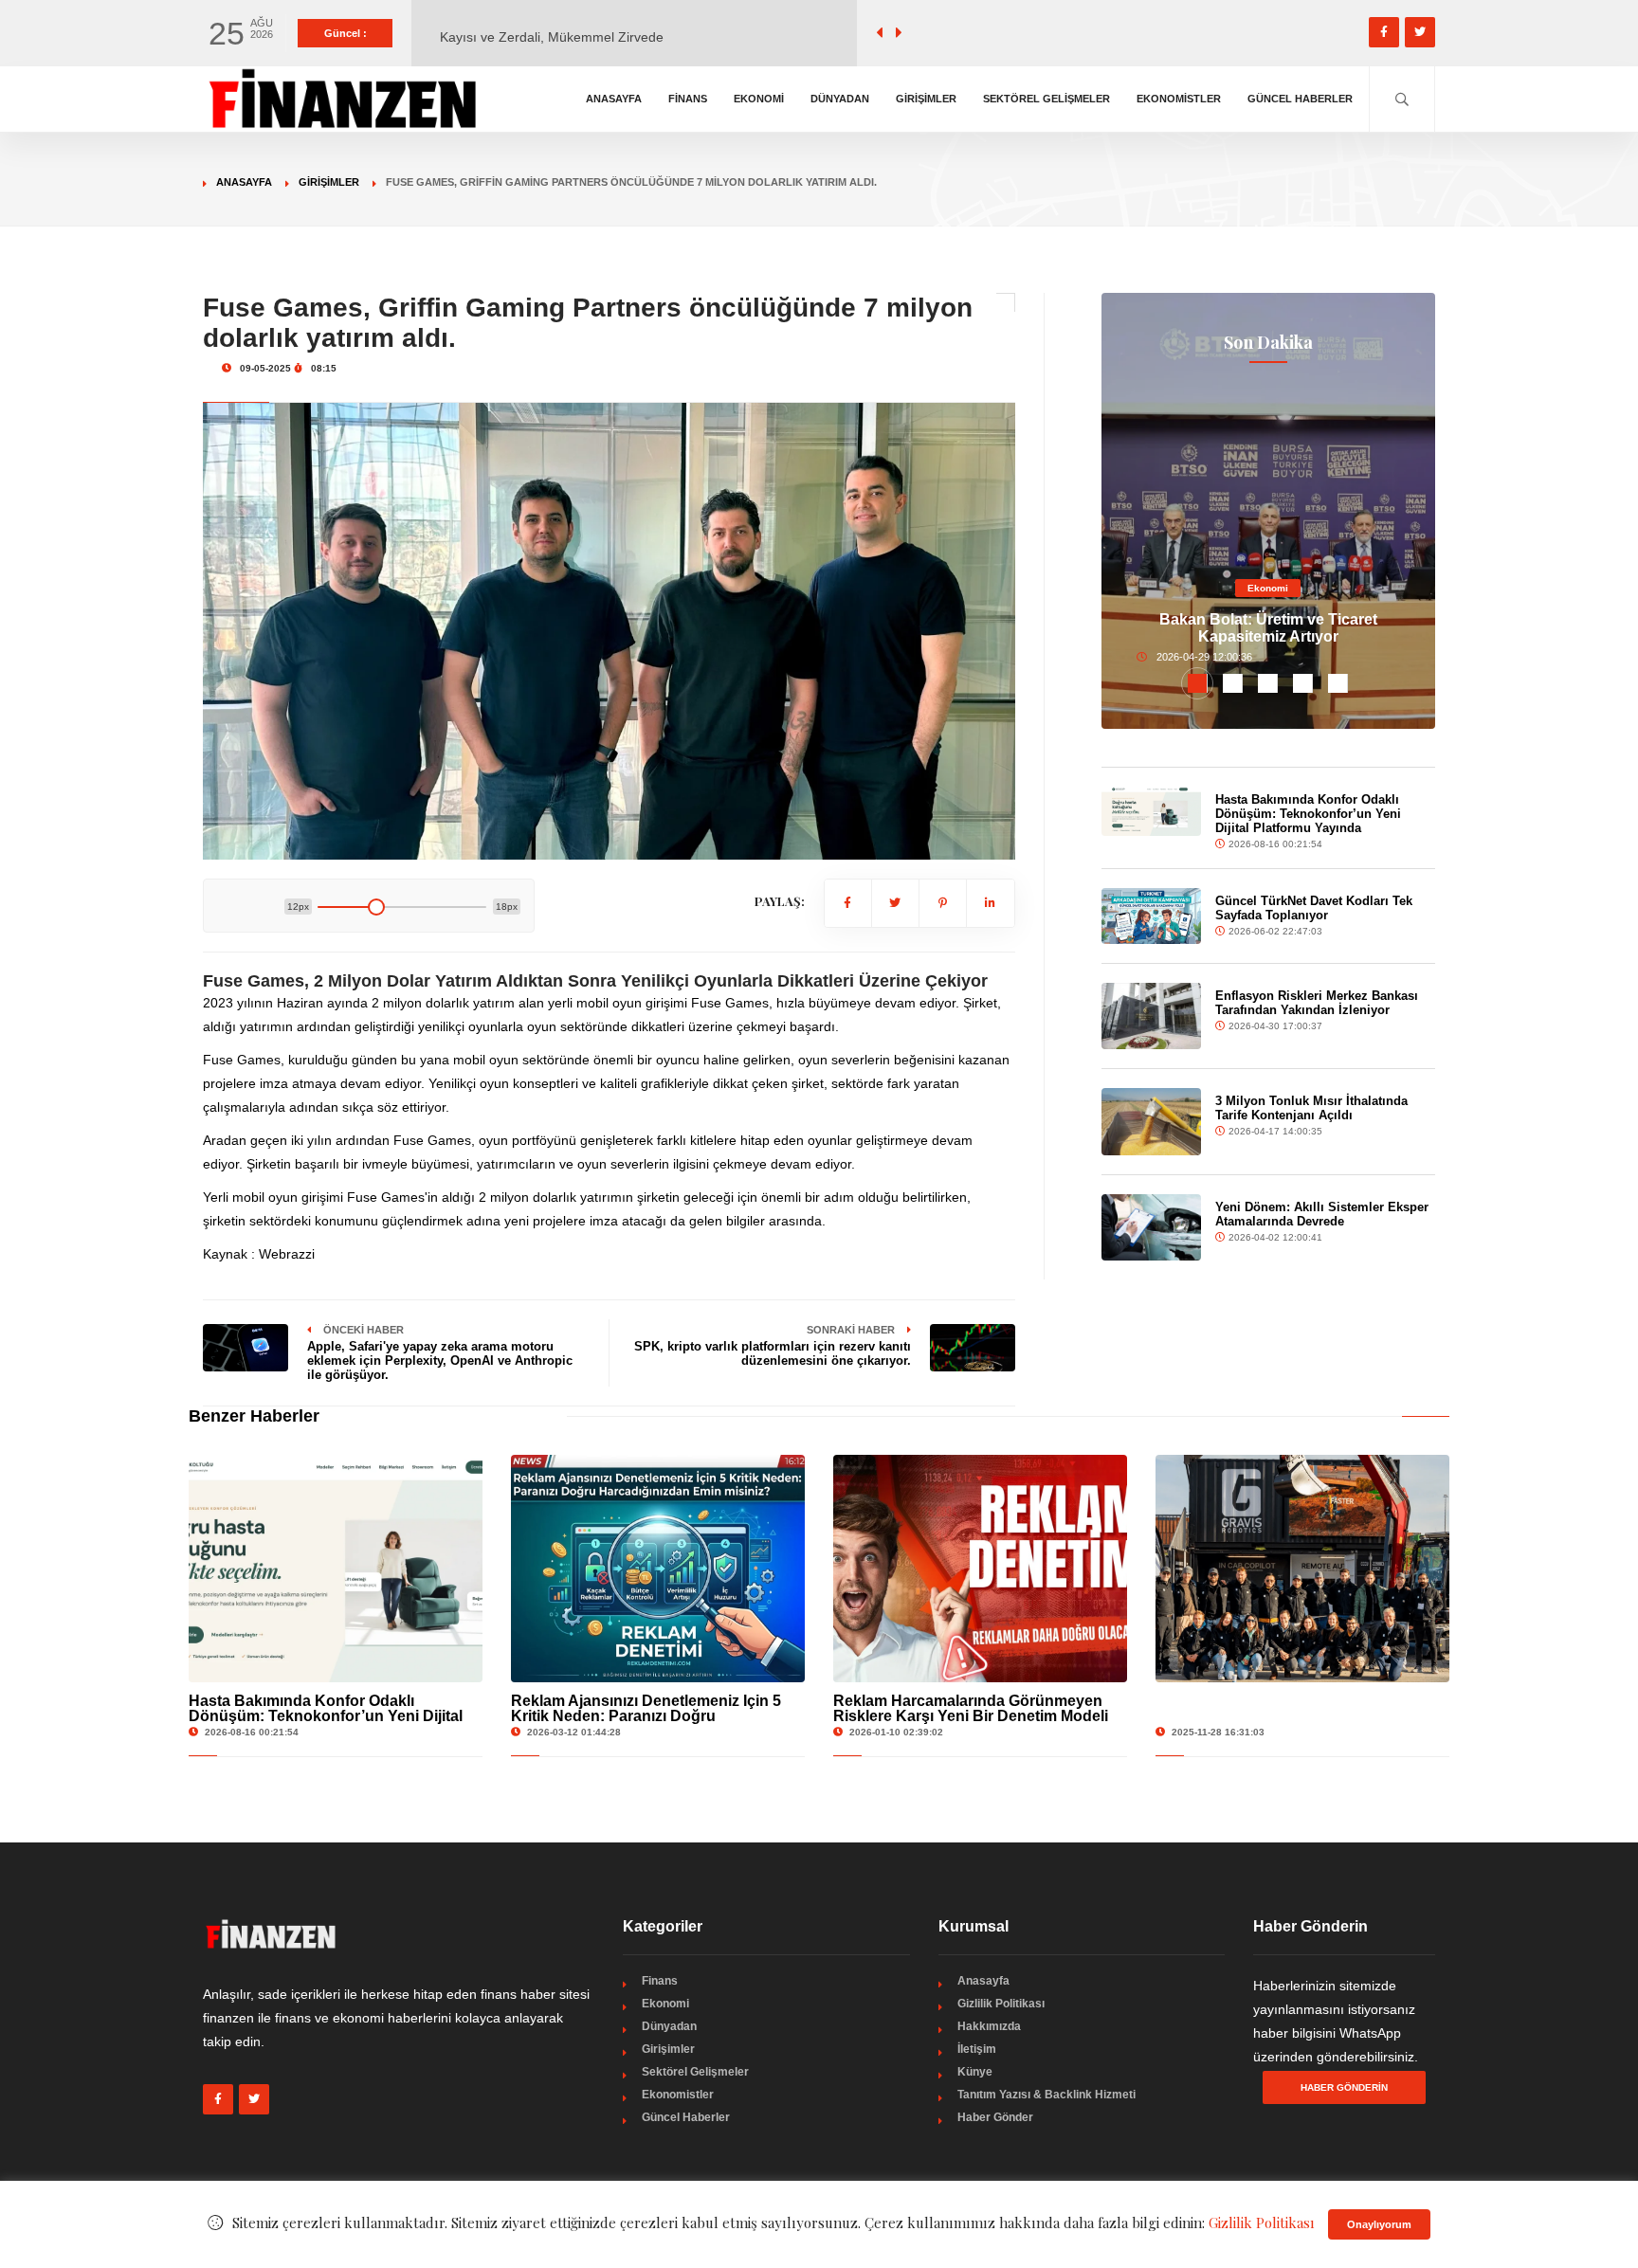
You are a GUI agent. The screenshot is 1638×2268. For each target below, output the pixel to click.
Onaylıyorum (1379, 2224)
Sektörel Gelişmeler (1046, 99)
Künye (975, 2072)
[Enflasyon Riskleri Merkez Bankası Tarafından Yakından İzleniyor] (1152, 1016)
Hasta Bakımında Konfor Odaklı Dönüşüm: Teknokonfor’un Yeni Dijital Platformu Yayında (1308, 814)
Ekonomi (759, 99)
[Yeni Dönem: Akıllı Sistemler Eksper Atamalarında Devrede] (1152, 1227)
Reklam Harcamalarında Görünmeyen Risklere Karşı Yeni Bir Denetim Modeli (971, 1708)
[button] (1198, 683)
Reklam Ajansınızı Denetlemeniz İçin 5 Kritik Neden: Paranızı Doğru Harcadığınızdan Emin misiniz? (646, 1716)
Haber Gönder (995, 2117)
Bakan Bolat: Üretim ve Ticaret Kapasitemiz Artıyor (1268, 628)
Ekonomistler (1179, 99)
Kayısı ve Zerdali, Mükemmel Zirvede (552, 33)
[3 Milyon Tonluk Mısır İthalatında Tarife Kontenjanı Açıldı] (1152, 1121)
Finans (688, 99)
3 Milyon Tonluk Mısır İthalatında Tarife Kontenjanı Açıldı (1311, 1108)
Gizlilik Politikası (1001, 2004)
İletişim (977, 2049)
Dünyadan (840, 99)
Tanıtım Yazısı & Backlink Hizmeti (1046, 2095)
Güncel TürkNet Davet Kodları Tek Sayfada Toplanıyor (1314, 908)
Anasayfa (614, 99)
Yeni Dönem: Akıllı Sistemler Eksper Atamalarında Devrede (1322, 1214)
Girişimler (926, 99)
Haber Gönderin (1344, 2087)
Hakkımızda (989, 2026)
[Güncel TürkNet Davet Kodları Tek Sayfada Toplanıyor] (1152, 916)
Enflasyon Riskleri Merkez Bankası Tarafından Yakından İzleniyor (1317, 1003)
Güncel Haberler (1300, 99)
